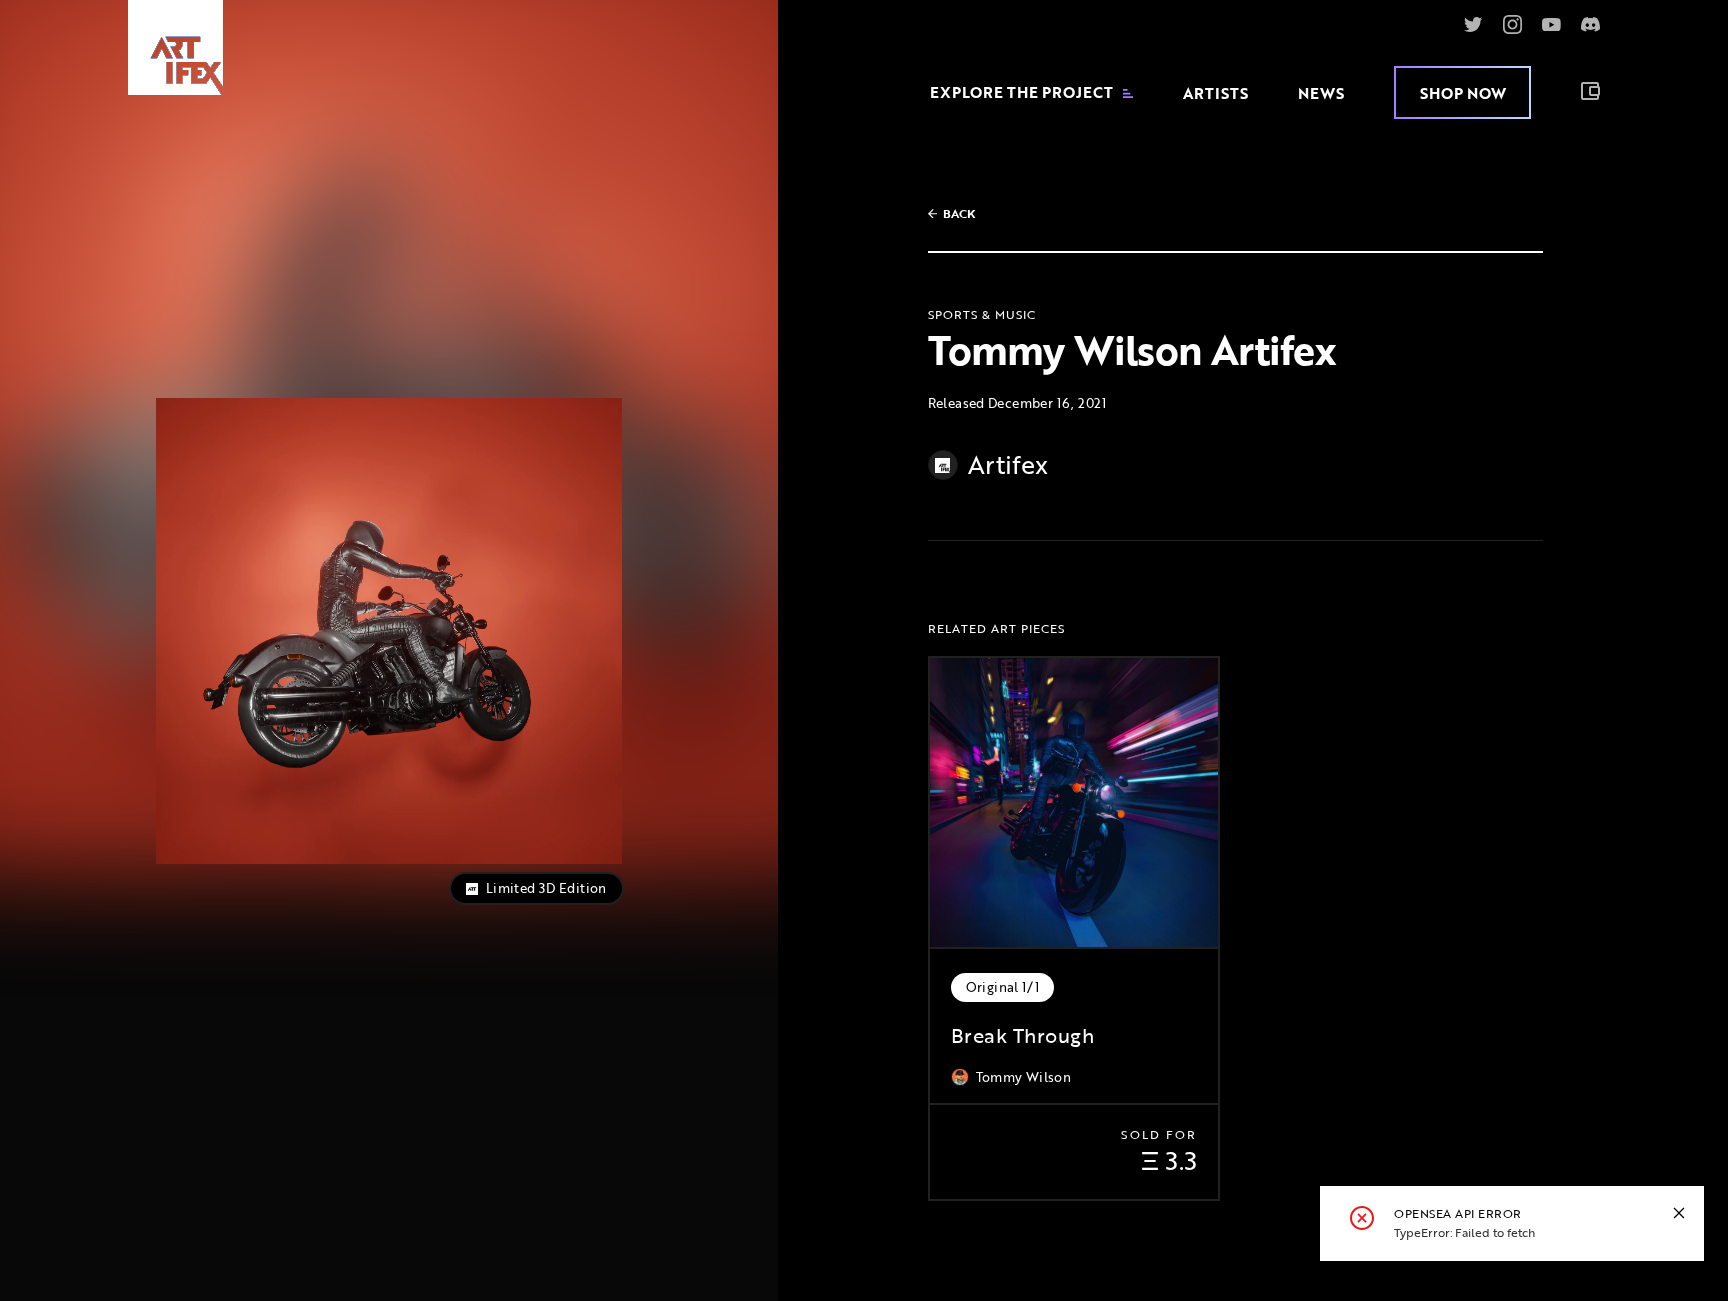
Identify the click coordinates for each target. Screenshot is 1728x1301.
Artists (1215, 93)
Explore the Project (1021, 92)
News (1321, 93)
